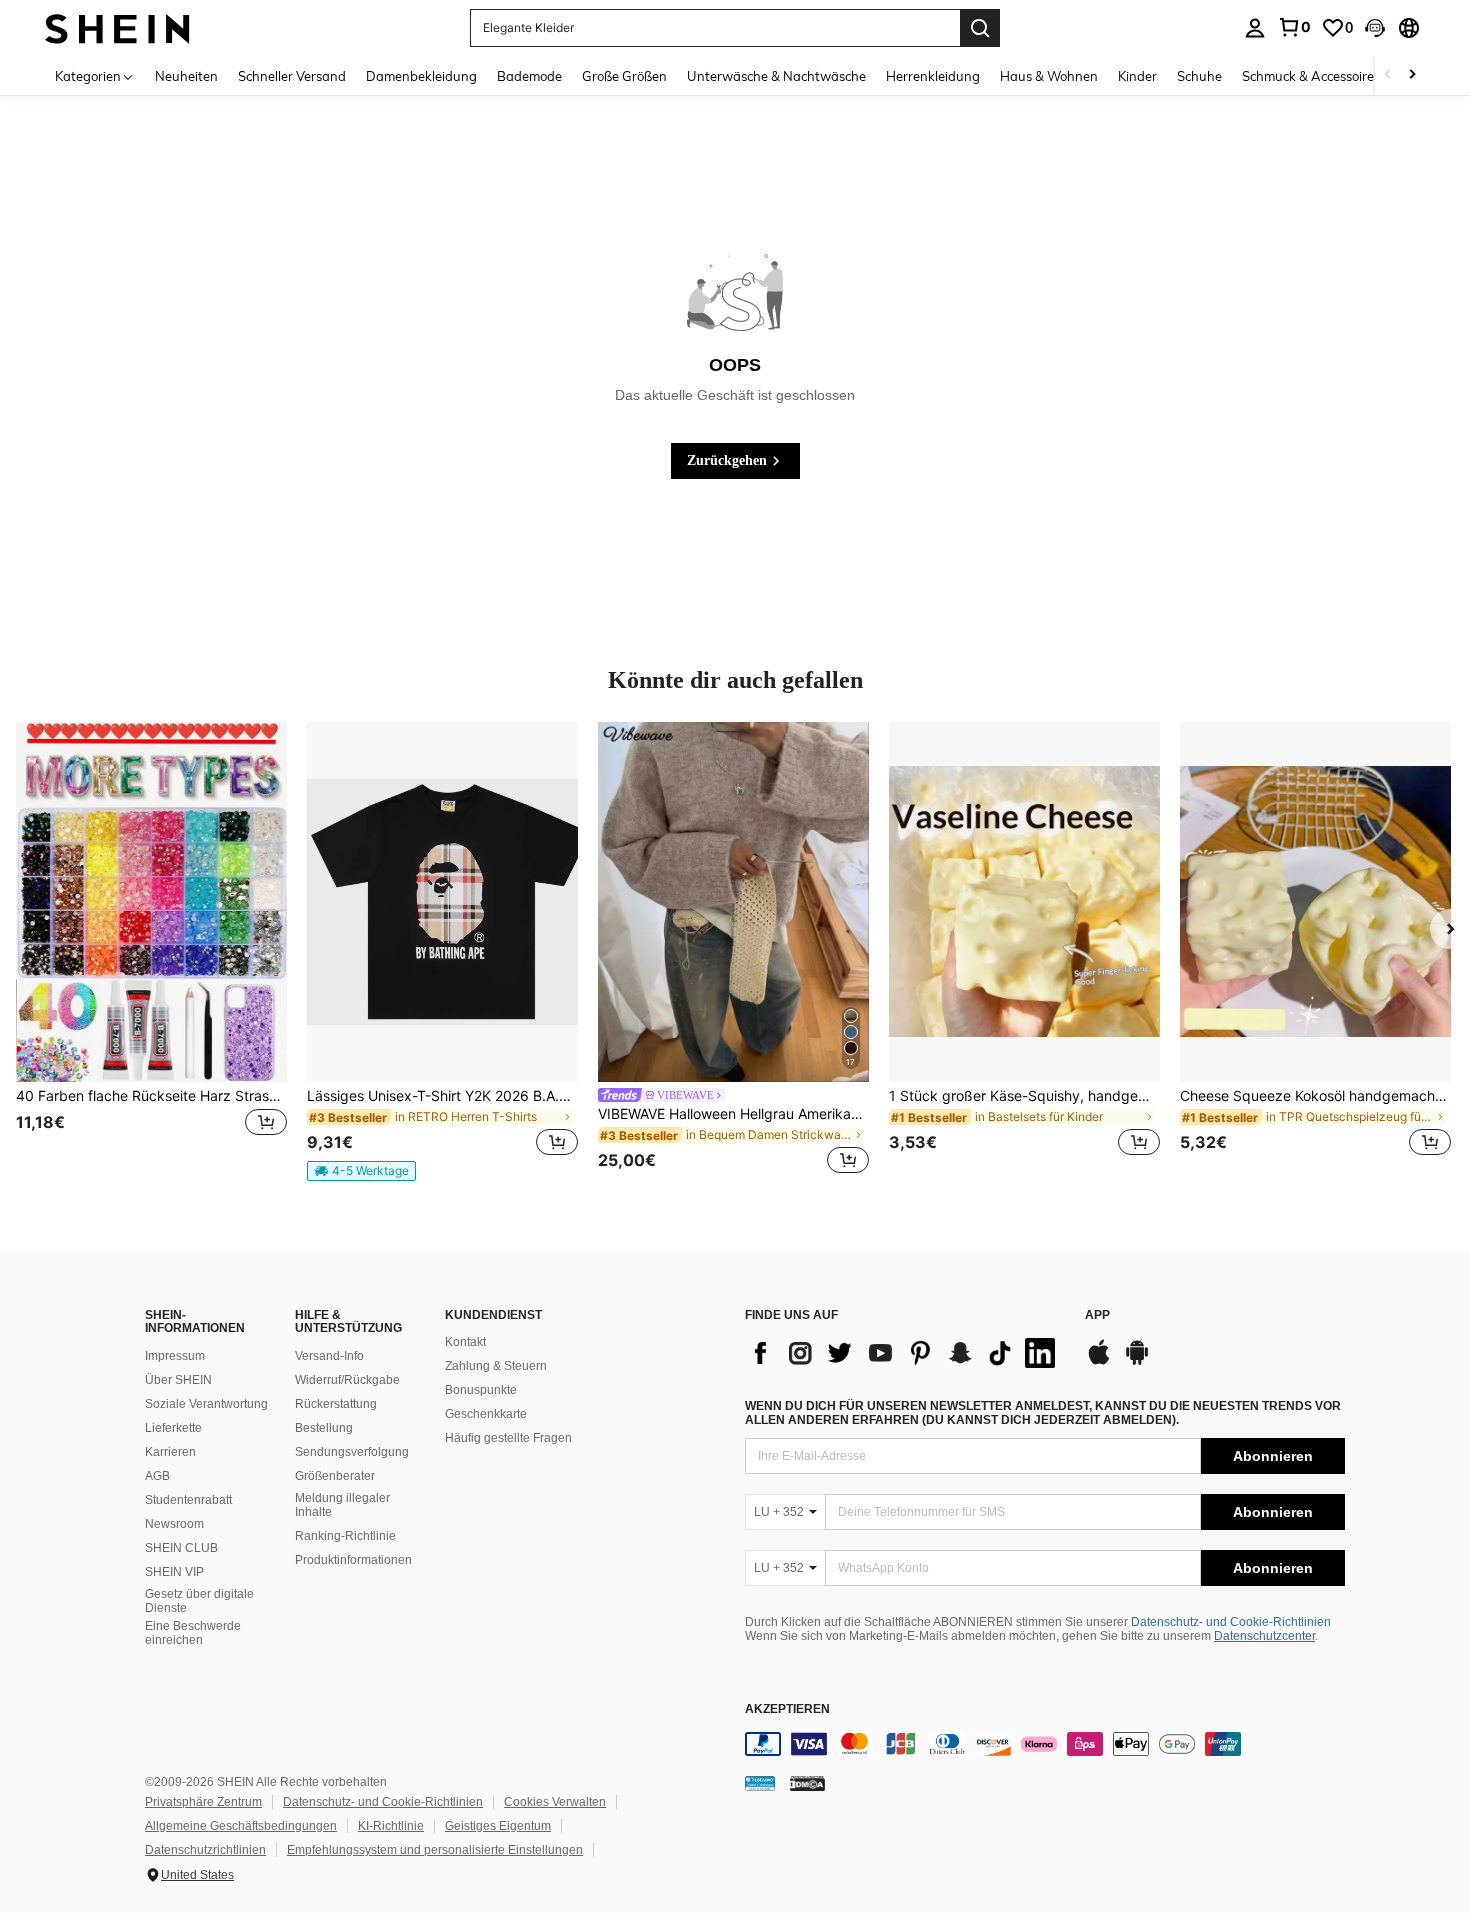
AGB (157, 1476)
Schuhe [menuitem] (1199, 76)
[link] (1294, 27)
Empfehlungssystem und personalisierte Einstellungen (435, 1850)
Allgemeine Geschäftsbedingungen (241, 1826)
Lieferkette (173, 1428)
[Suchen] (980, 28)
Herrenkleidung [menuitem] (933, 76)
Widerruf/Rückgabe (347, 1380)
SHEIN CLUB (181, 1548)
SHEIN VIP (174, 1572)
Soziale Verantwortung (206, 1404)
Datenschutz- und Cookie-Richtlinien (1231, 1622)
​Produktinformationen (353, 1560)
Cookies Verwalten (555, 1802)
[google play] (1137, 1362)
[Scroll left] (1388, 75)
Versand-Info (329, 1356)
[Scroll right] (1412, 75)
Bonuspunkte (481, 1390)
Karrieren (170, 1452)
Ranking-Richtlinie (345, 1536)
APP (1097, 1315)
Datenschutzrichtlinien (205, 1850)
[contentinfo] (1045, 1744)
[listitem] (151, 951)
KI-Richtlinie (391, 1826)
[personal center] (1255, 28)
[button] (1375, 28)
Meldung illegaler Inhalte (342, 1505)
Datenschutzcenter (1264, 1636)
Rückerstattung (336, 1404)
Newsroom (174, 1524)
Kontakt (465, 1342)
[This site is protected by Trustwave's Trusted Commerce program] (760, 1783)
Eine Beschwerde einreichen (193, 1633)
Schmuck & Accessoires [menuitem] (1311, 76)
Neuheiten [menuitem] (186, 76)
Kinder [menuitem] (1137, 76)
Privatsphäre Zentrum (203, 1802)
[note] (361, 1171)
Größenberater (335, 1476)
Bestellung (324, 1428)
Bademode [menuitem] (529, 76)
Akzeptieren (787, 1709)
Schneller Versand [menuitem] (292, 76)
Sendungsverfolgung (352, 1452)
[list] (905, 1353)
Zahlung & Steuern (496, 1366)
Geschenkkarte (486, 1414)
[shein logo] (117, 27)
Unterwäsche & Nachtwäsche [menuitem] (776, 76)
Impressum (175, 1356)
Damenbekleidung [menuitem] (421, 76)
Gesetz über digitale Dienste (199, 1601)
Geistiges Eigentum (498, 1826)
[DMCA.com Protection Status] (807, 1783)
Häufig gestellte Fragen (508, 1438)
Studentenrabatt (188, 1500)
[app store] (1099, 1362)
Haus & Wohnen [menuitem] (1049, 76)
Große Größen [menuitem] (624, 76)
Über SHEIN (178, 1380)
